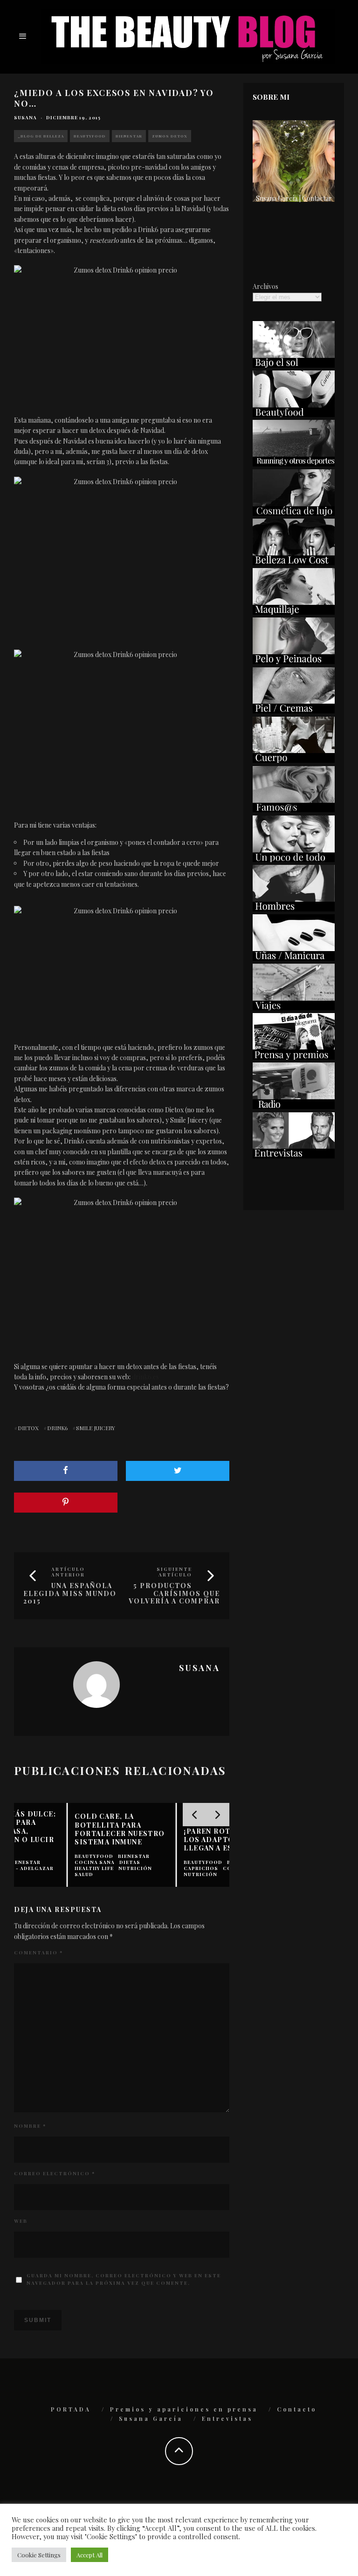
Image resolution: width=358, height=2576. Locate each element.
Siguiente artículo (174, 1572)
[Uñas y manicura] (294, 958)
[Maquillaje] (294, 612)
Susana (25, 117)
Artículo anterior (68, 1572)
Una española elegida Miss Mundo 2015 (70, 1593)
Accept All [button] (89, 2555)
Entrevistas (227, 2418)
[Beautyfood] (294, 414)
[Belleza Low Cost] (294, 563)
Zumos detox (170, 136)
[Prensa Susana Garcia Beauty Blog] (294, 1057)
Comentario (38, 1953)
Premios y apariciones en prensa (184, 2409)
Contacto (297, 2409)
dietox (28, 1428)
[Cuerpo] (294, 760)
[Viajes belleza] (294, 1008)
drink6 (57, 1428)
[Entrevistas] (294, 1156)
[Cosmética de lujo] (294, 513)
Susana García (151, 2418)
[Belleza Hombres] (294, 909)
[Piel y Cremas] (294, 711)
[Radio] (294, 1106)
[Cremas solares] (294, 365)
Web (21, 2221)
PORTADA (71, 2409)
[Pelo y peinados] (294, 661)
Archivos (265, 286)
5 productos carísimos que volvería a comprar (174, 1593)
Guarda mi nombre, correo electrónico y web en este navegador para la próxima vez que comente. (124, 2279)
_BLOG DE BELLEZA (41, 136)
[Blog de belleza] (294, 860)
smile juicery (96, 1428)
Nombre (30, 2126)
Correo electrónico (55, 2173)
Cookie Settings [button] (39, 2555)
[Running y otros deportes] (294, 464)
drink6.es (145, 1377)
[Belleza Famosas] (294, 810)
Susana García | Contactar (294, 198)
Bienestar (129, 136)
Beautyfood (90, 136)
